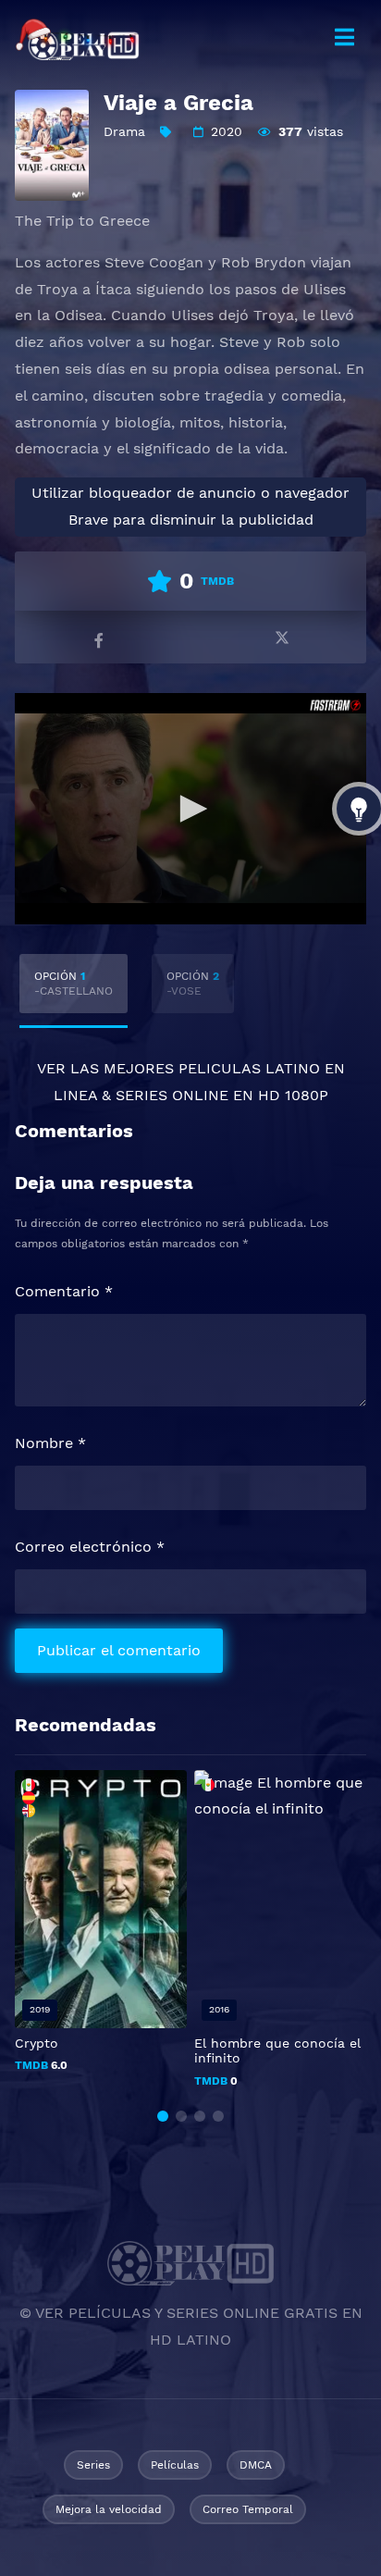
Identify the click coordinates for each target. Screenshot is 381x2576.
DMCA (256, 2465)
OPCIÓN (74, 984)
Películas (175, 2465)
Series (93, 2465)
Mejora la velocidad (109, 2509)
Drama (124, 131)
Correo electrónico (90, 1547)
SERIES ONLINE (172, 1095)
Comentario (64, 1291)
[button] (163, 2116)
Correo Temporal (248, 2509)
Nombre (50, 1443)
